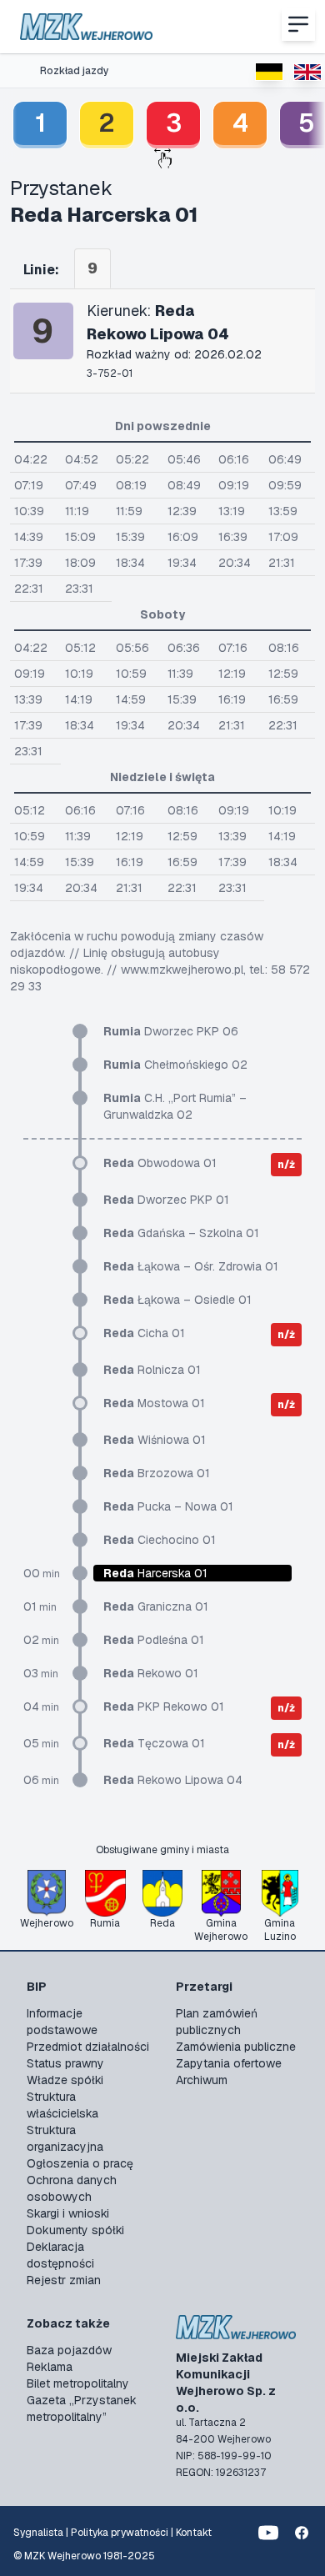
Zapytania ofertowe (229, 2063)
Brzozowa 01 (157, 1473)
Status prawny (65, 2063)
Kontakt (194, 2533)
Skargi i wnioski (68, 2213)
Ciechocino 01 (160, 1540)
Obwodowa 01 (160, 1163)
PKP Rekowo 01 (164, 1706)
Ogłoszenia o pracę (80, 2163)
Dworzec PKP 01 (166, 1200)
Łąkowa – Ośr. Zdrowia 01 (191, 1266)
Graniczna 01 (156, 1606)
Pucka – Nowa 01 (168, 1506)
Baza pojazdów (69, 2350)
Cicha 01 (144, 1333)
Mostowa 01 (154, 1403)
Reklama (50, 2367)
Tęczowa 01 (154, 1743)
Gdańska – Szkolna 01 (181, 1233)
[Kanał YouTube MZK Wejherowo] (268, 2533)
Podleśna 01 (154, 1640)
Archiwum (202, 2080)
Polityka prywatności (120, 2533)
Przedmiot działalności (88, 2047)
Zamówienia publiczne (236, 2047)
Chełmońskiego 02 (175, 1065)
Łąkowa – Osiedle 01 (177, 1300)
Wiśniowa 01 (155, 1440)
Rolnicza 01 (152, 1370)
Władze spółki (65, 2080)
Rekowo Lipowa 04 (173, 1780)
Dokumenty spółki (75, 2230)
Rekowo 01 (151, 1673)
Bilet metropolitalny (78, 2383)
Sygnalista (38, 2533)
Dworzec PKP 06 (171, 1031)
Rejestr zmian (64, 2280)
